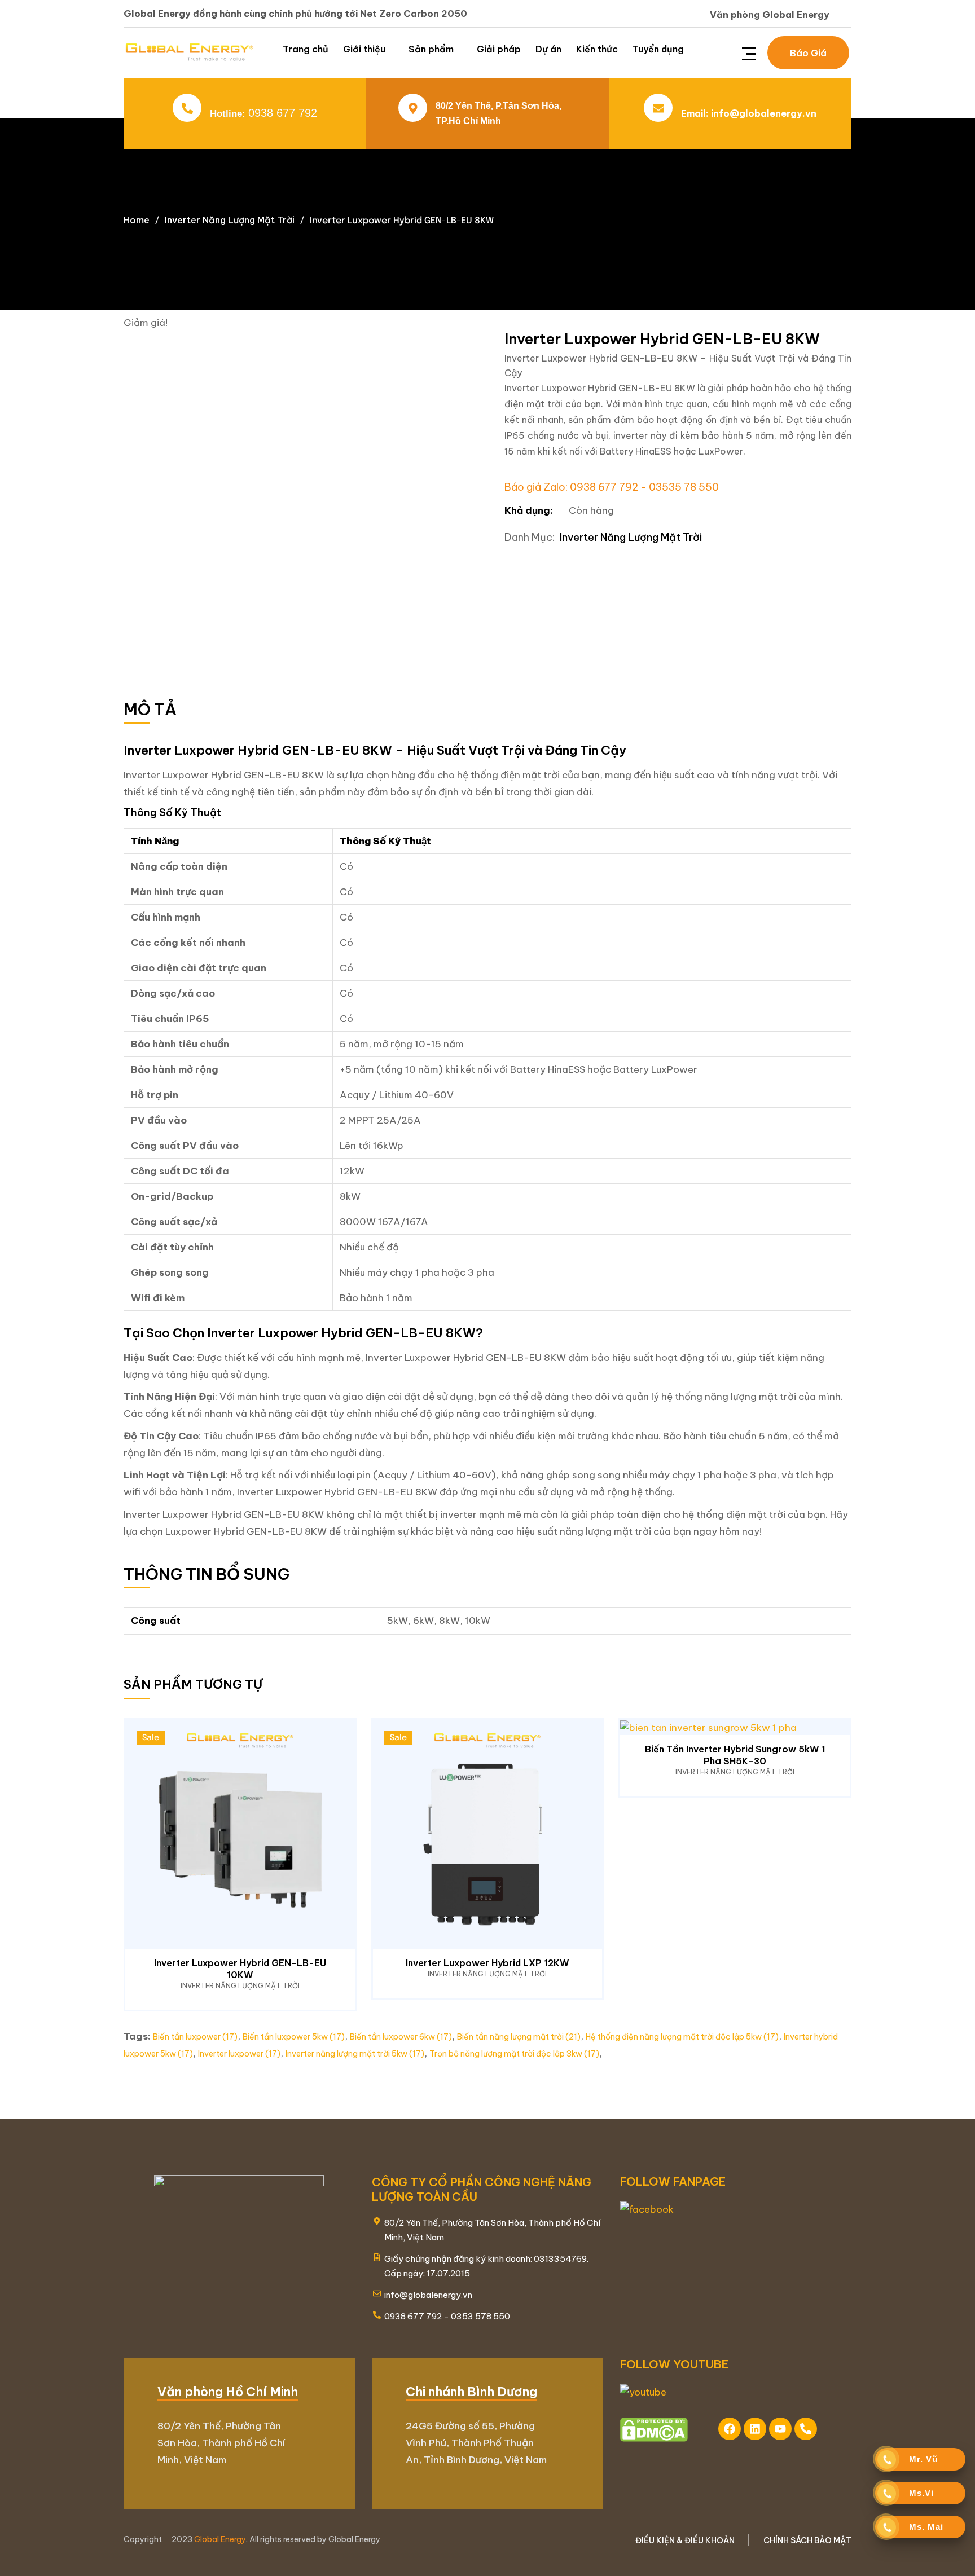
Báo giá (808, 53)
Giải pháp (499, 49)
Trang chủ (306, 49)
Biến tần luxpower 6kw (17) (401, 2037)
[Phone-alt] (806, 2429)
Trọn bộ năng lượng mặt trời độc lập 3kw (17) (514, 2054)
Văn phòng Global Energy (770, 15)
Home (137, 220)
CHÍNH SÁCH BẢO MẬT (807, 2540)
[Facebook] (730, 2429)
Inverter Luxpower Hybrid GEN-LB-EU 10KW (240, 1969)
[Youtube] (780, 2429)
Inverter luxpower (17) (239, 2054)
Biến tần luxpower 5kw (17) (294, 2037)
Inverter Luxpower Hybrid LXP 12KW (488, 1963)
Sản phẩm (431, 49)
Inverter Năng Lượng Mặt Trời (230, 220)
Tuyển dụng (658, 49)
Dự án (548, 49)
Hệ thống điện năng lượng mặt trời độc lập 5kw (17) (682, 2037)
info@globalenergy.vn (764, 113)
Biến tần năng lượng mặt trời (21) (519, 2037)
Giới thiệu (364, 49)
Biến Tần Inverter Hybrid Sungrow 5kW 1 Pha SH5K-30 (735, 1755)
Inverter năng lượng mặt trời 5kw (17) (355, 2054)
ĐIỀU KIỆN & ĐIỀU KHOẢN (685, 2540)
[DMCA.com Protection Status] (654, 2429)
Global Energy (220, 2539)
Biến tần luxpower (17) (195, 2037)
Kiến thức (597, 49)
